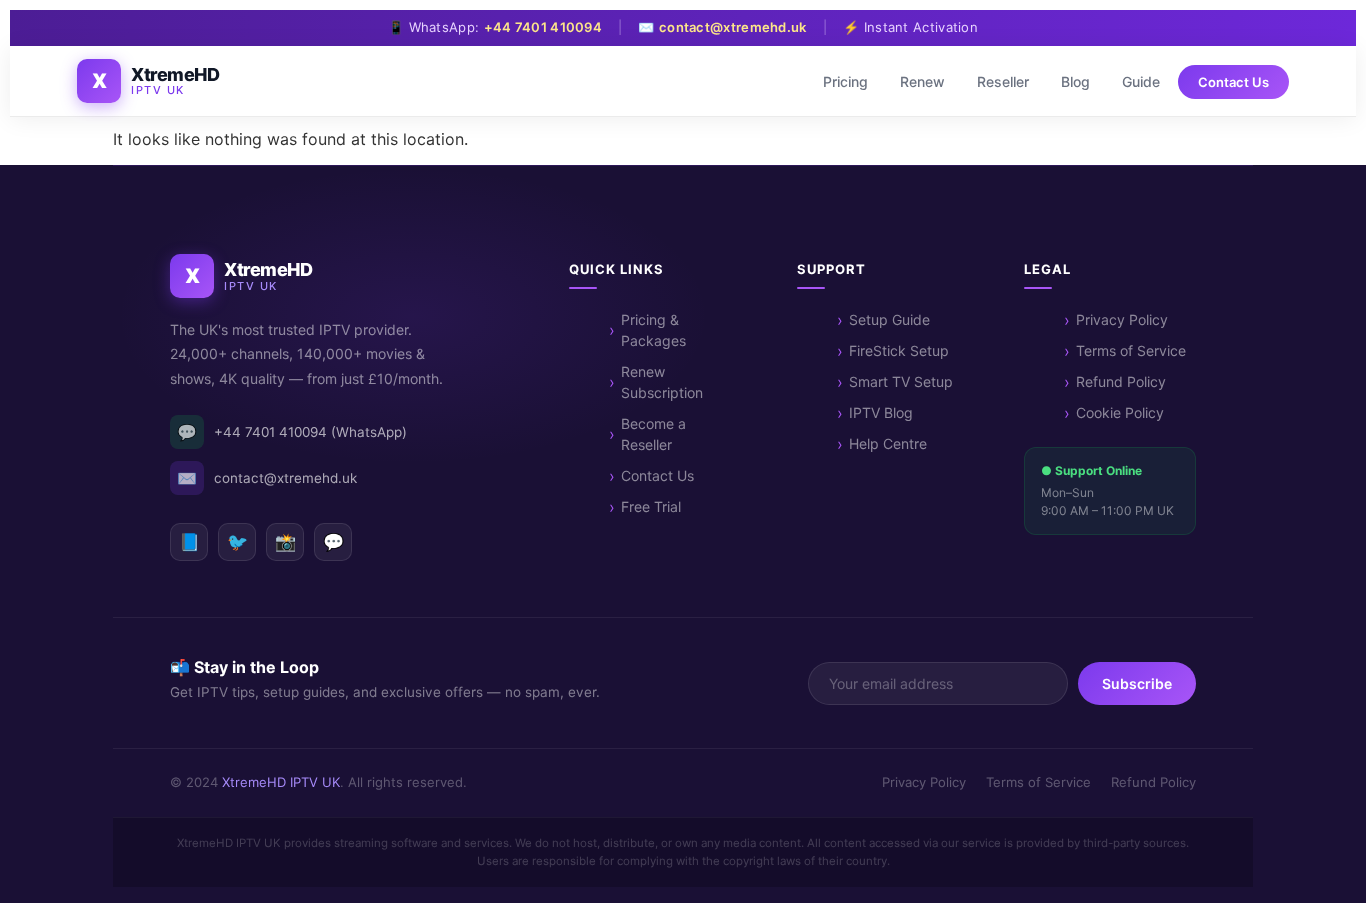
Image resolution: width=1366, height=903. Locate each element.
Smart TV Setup (901, 381)
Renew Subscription (662, 382)
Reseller (1003, 81)
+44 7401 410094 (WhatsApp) (292, 432)
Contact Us (1233, 82)
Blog (1075, 81)
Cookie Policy (1120, 412)
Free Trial (651, 506)
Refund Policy (1121, 381)
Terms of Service (1131, 350)
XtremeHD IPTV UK (281, 782)
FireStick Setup (899, 350)
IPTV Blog (881, 412)
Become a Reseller (653, 434)
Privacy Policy (1122, 319)
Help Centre (888, 443)
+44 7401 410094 (543, 27)
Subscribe (1137, 683)
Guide (1141, 81)
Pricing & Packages (653, 330)
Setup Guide (889, 319)
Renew (922, 81)
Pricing (845, 81)
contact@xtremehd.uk (733, 27)
